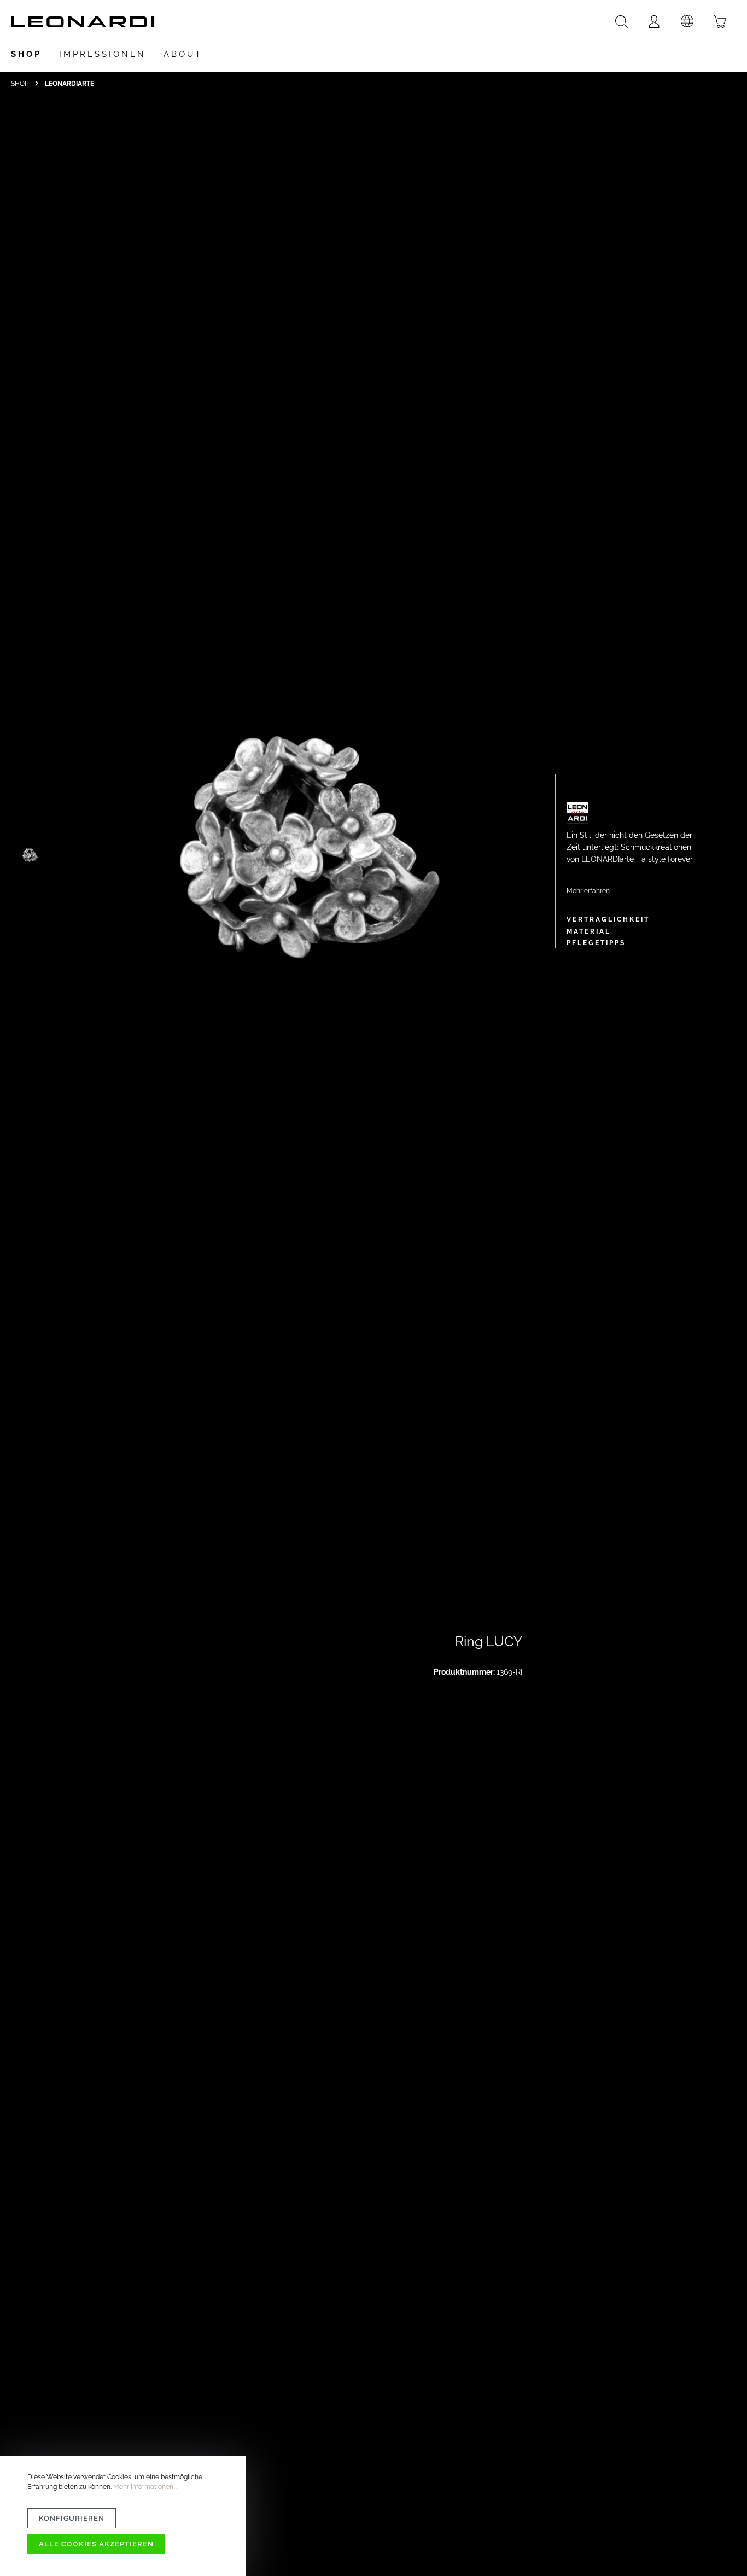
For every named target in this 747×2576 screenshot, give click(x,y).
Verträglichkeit (608, 919)
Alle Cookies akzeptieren (96, 2544)
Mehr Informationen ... (146, 2487)
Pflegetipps (596, 943)
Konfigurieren (72, 2518)
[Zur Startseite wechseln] (83, 22)
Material (589, 931)
